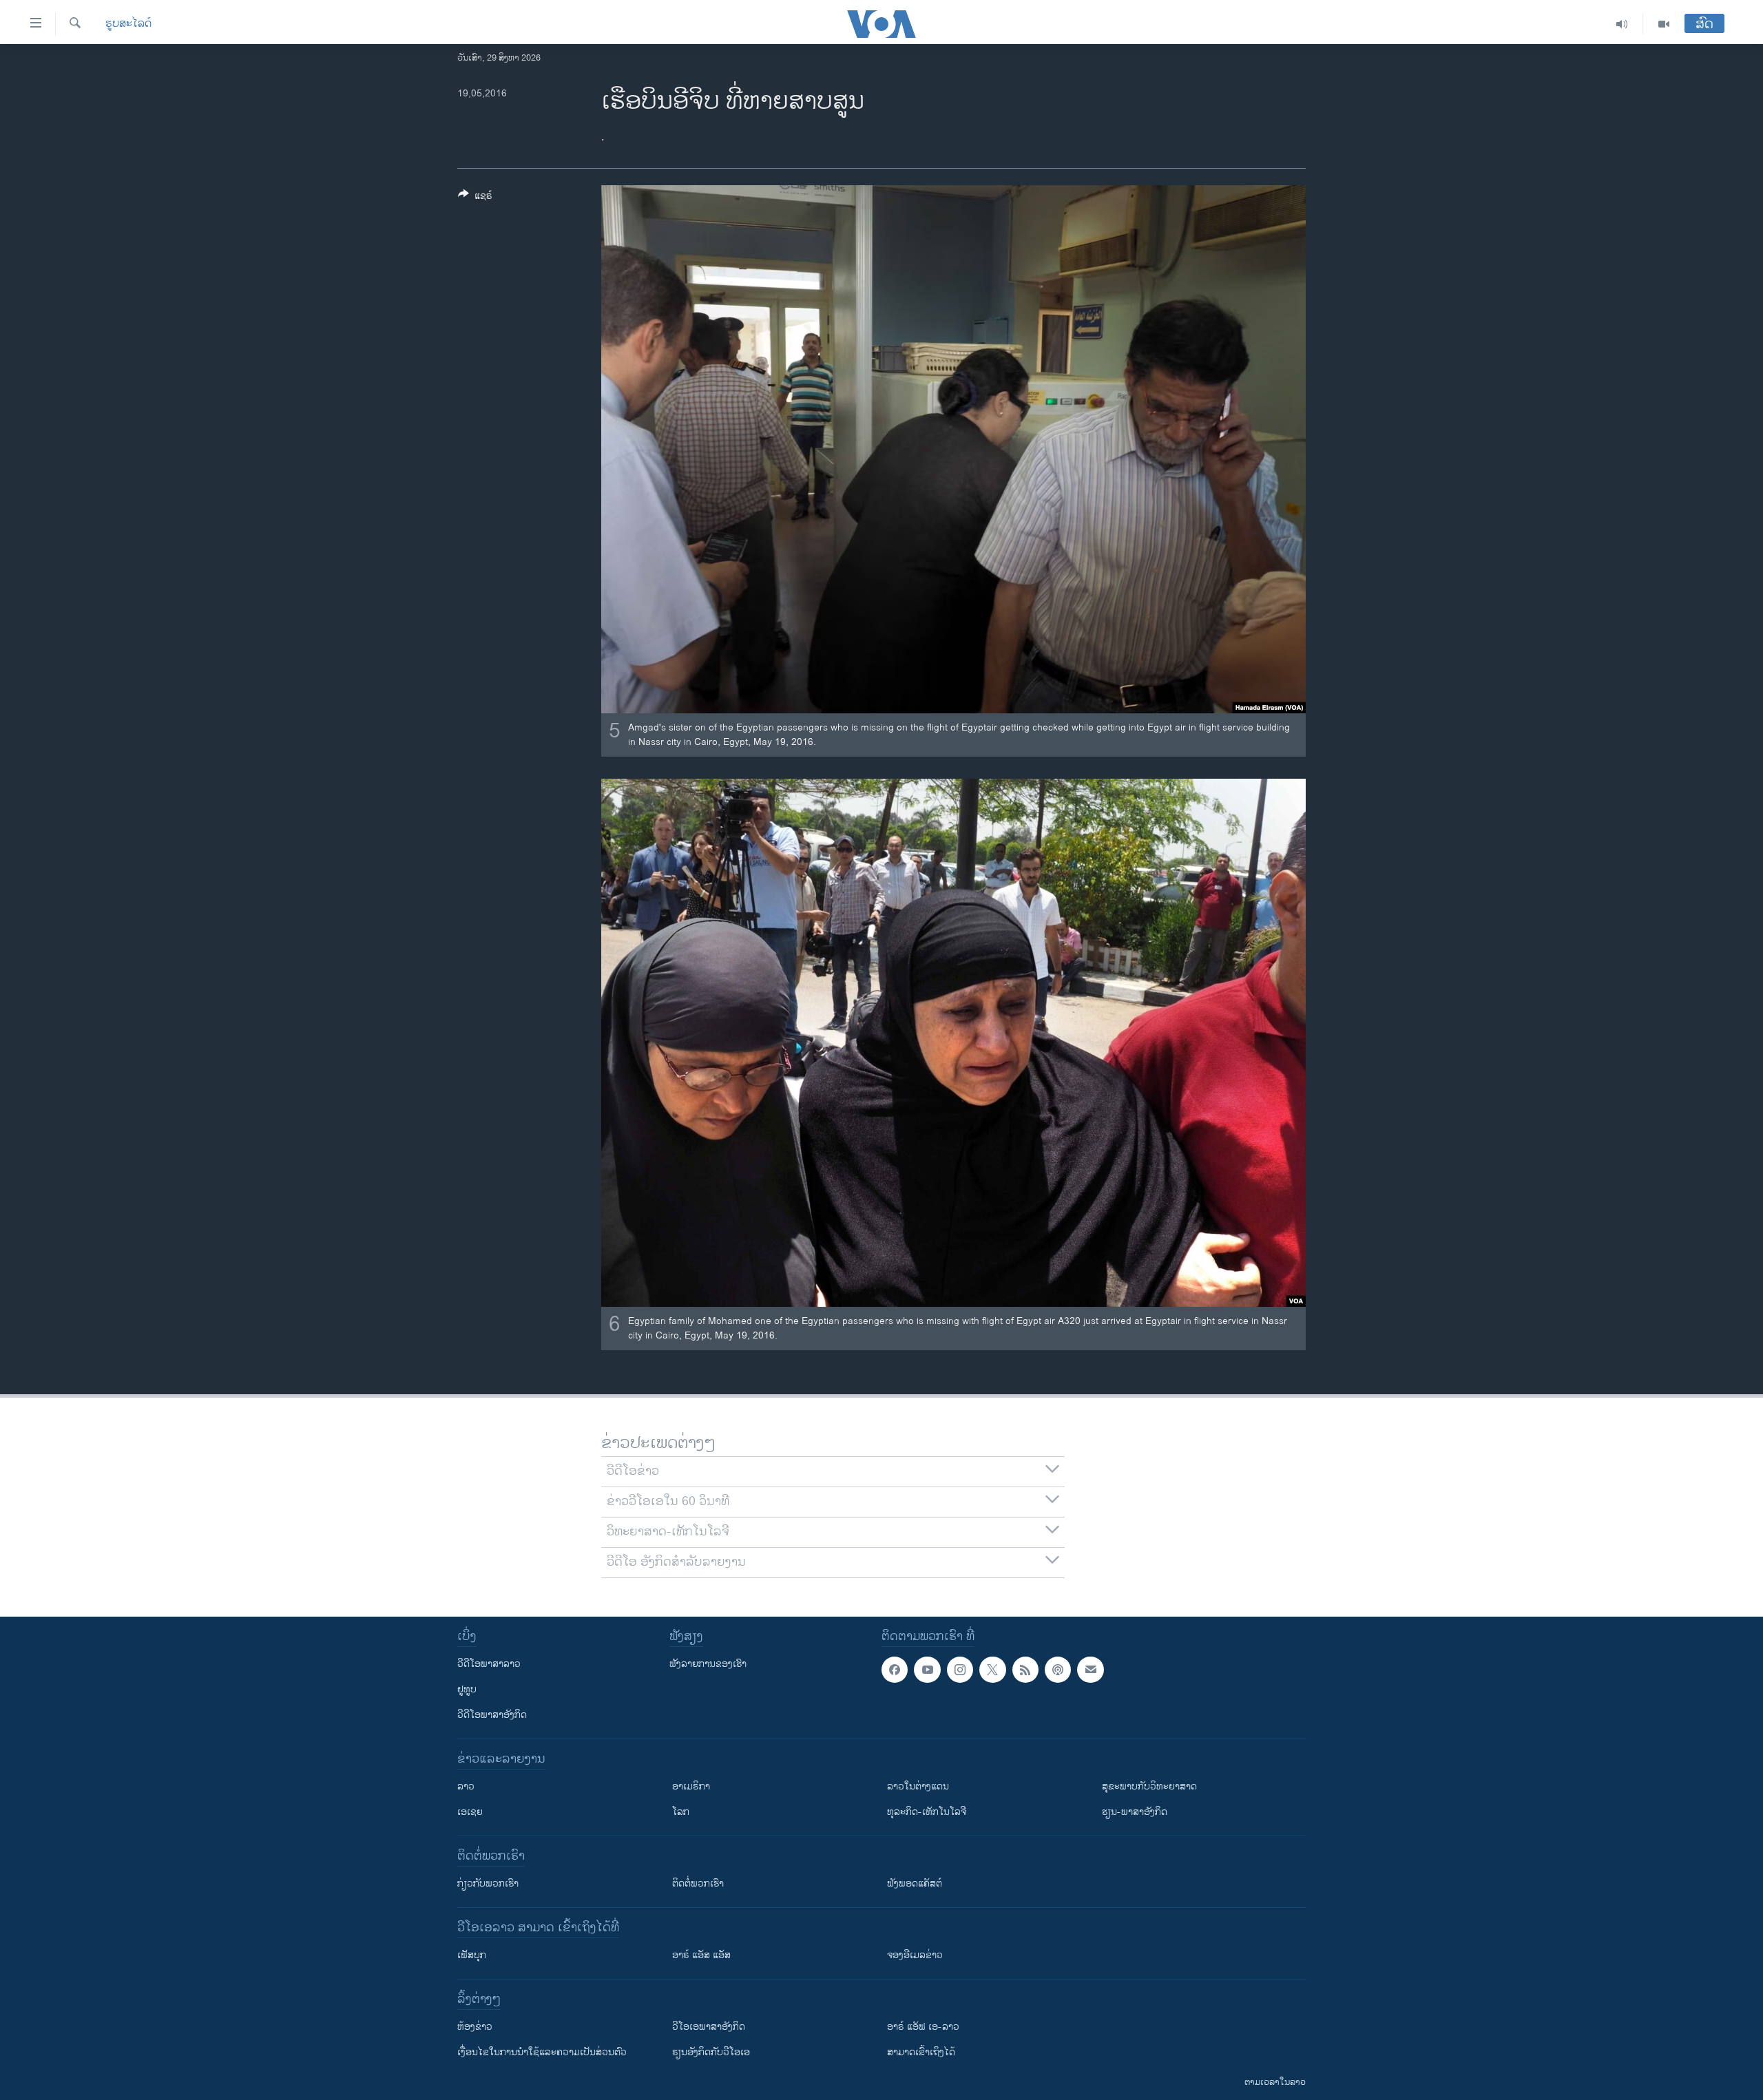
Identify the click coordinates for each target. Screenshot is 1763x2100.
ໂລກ (681, 1812)
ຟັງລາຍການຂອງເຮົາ (708, 1664)
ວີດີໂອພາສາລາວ (489, 1664)
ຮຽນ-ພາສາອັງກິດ (1135, 1812)
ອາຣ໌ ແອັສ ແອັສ (701, 1955)
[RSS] (1025, 1670)
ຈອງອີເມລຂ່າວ (915, 1955)
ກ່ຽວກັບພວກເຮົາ (488, 1883)
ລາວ (466, 1786)
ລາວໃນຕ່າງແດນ (918, 1786)
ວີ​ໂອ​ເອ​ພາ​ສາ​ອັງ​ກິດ (709, 2027)
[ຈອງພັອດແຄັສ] (1090, 1670)
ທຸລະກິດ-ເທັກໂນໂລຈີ (927, 1812)
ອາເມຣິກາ (691, 1786)
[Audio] (1622, 24)
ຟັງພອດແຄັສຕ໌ (915, 1883)
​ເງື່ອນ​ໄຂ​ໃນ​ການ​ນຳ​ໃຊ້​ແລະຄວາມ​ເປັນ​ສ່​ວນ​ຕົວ (542, 2052)
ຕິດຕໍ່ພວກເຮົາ (698, 1883)
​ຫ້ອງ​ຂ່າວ (475, 2027)
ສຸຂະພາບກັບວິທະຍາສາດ (1149, 1786)
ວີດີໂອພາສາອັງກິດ (492, 1715)
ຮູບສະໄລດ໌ (128, 24)
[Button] (475, 198)
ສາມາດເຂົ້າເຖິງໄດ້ (921, 2052)
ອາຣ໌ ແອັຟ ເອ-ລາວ (923, 2027)
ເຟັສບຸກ (472, 1955)
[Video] (1664, 24)
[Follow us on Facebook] (895, 1670)
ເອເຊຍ (470, 1812)
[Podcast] (1058, 1670)
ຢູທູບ (467, 1689)
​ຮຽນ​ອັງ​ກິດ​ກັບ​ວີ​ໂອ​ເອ (711, 2052)
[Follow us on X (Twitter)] (992, 1670)
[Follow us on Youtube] (927, 1670)
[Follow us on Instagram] (960, 1670)
